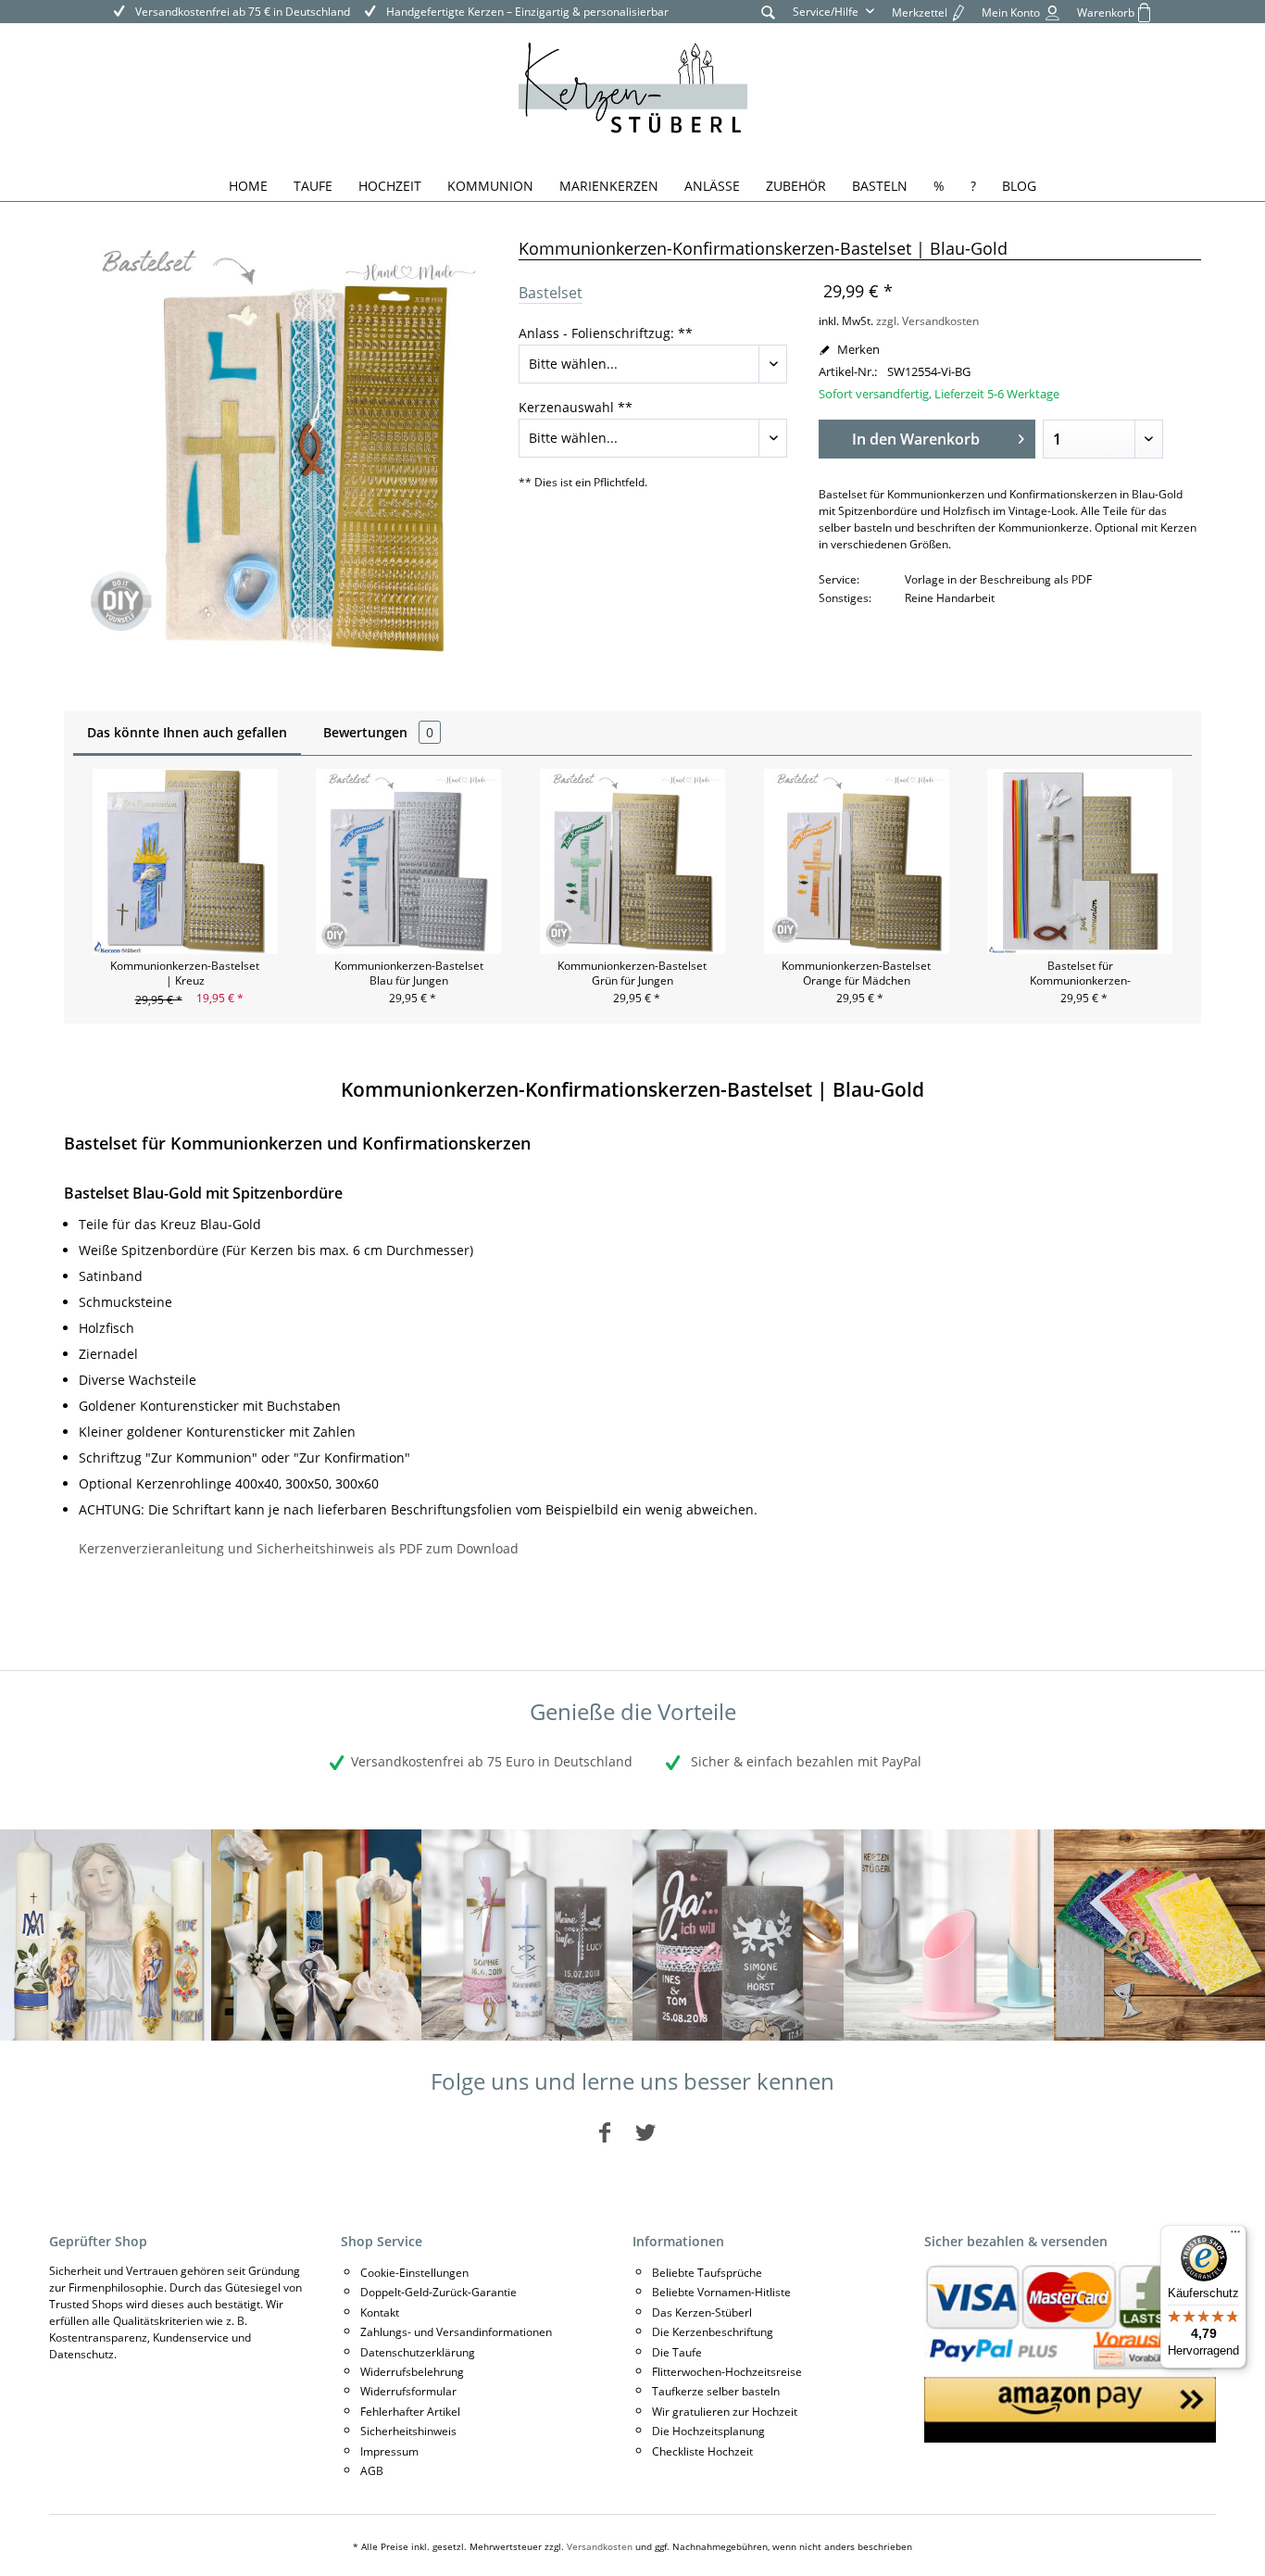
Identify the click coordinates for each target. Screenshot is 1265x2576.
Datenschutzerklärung (418, 2352)
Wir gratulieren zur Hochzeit (725, 2412)
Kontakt (380, 2312)
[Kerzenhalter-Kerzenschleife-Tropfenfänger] (949, 1935)
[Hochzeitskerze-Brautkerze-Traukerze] (738, 1935)
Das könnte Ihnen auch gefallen (187, 732)
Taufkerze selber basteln (716, 2391)
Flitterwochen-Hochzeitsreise (727, 2372)
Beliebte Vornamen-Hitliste (721, 2292)
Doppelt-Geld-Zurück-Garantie (438, 2292)
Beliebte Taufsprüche (707, 2273)
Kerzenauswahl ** (576, 407)
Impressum (389, 2451)
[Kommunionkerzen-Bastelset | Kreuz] (185, 861)
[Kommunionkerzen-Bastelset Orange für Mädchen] (857, 861)
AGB (372, 2471)
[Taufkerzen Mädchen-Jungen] (527, 1935)
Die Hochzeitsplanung (708, 2431)
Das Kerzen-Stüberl (702, 2312)
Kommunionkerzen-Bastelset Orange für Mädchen (856, 974)
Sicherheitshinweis (408, 2431)
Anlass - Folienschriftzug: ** (606, 333)
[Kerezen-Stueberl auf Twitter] (645, 2132)
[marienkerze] (106, 1935)
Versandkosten (600, 2546)
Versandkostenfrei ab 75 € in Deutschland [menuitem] (241, 12)
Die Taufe (677, 2352)
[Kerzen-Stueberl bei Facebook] (605, 2132)
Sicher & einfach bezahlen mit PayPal (804, 1761)
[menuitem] (768, 12)
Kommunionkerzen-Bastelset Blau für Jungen (409, 974)
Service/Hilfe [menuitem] (827, 12)
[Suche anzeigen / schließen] (768, 12)
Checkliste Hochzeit (702, 2451)
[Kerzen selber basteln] (1159, 1935)
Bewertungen (378, 732)
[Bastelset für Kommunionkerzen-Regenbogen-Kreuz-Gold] (1080, 861)
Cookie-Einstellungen (414, 2273)
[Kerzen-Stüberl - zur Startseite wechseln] (633, 91)
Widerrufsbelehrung (412, 2372)
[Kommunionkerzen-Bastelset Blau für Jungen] (409, 861)
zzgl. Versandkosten (927, 321)
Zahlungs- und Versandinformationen (456, 2332)
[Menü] (1235, 2236)
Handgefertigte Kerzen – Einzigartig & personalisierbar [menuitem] (526, 12)
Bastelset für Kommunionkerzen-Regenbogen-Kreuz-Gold (1080, 974)
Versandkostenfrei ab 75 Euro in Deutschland (492, 1761)
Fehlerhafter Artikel (410, 2412)
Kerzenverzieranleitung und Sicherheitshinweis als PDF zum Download (299, 1548)
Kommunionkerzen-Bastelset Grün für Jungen (632, 974)
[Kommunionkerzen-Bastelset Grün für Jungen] (632, 861)
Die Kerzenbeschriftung (713, 2332)
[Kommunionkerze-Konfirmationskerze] (317, 1935)
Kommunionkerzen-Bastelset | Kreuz (185, 974)
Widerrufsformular (408, 2391)
